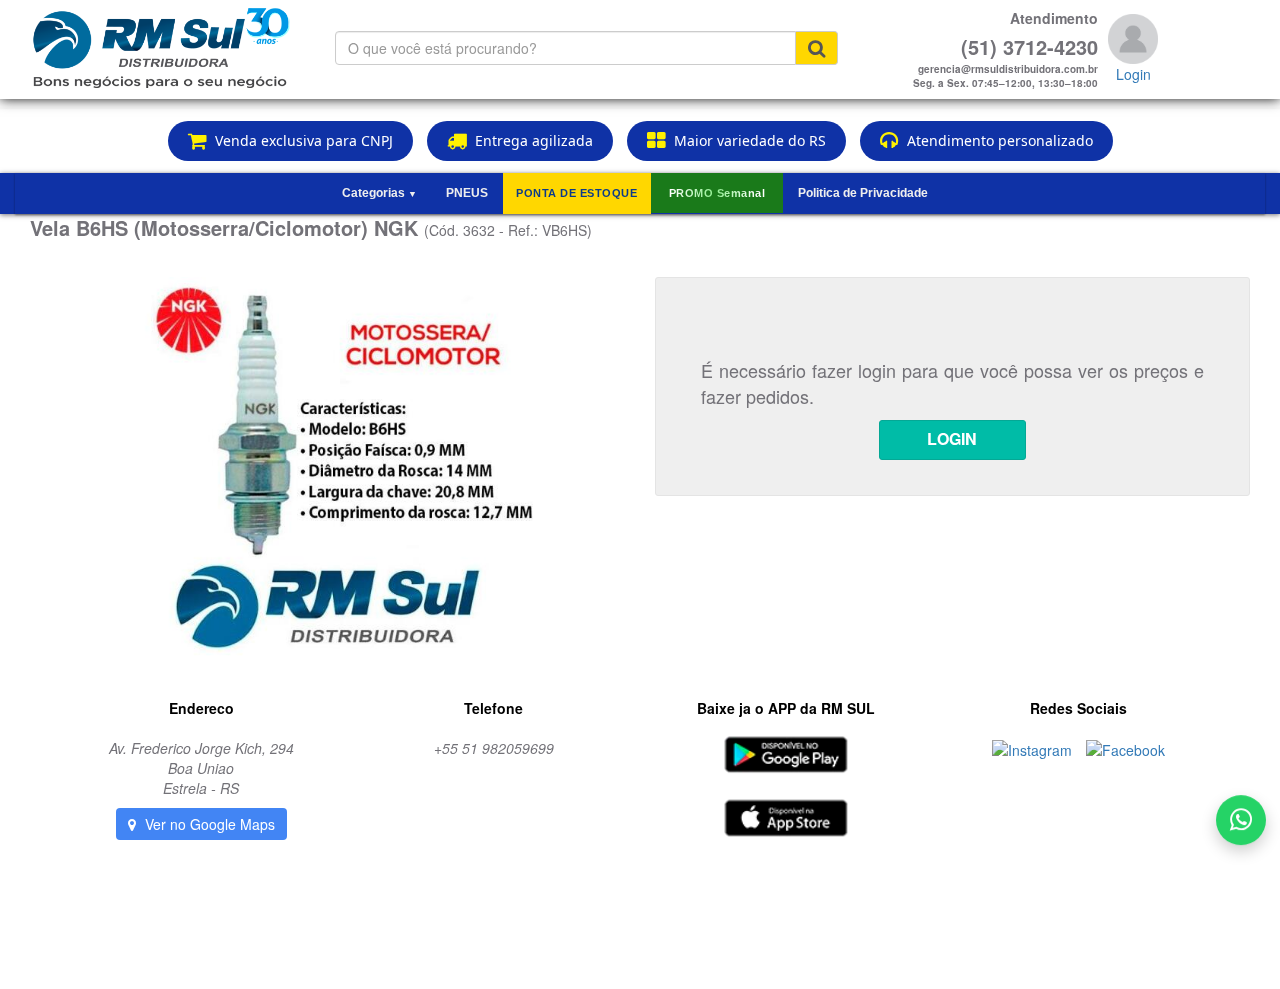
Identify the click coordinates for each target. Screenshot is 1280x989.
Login (1133, 74)
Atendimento (1054, 18)
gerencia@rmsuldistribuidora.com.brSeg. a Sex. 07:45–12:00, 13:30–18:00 (1005, 76)
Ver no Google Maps (208, 824)
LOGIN (952, 438)
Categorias (379, 193)
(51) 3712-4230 (1029, 47)
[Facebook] (1125, 748)
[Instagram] (1034, 748)
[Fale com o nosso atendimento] (1241, 824)
